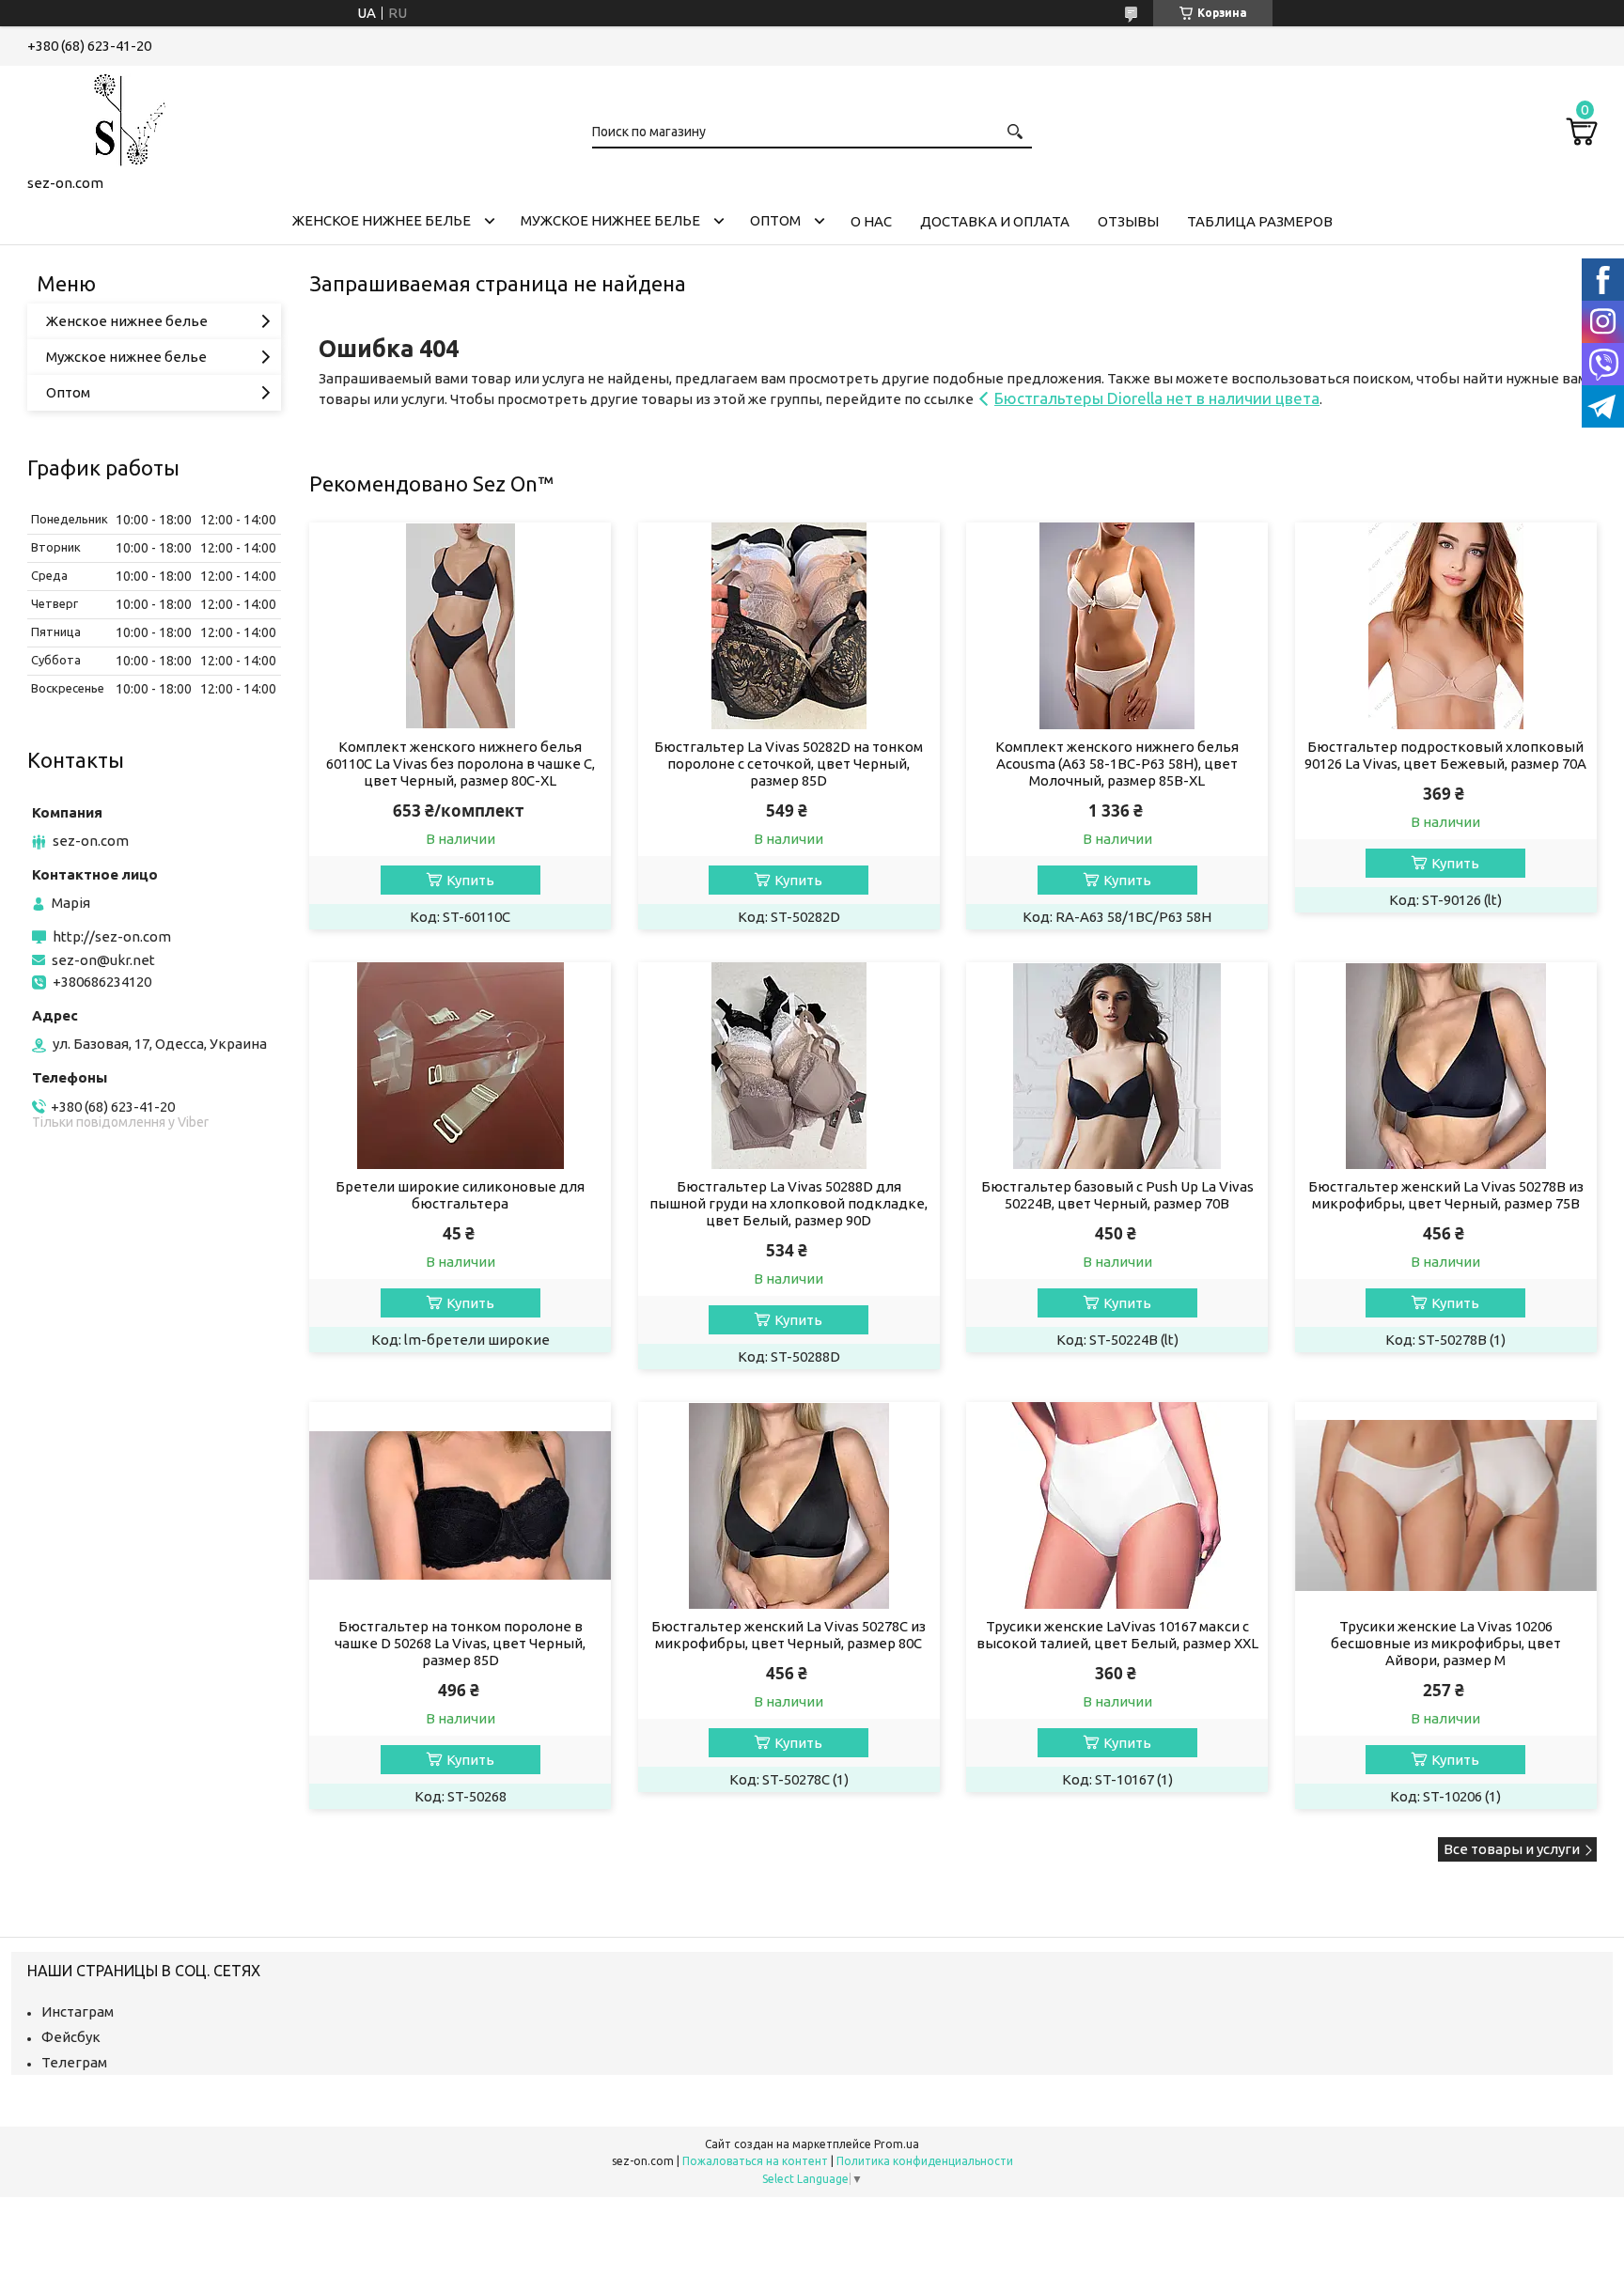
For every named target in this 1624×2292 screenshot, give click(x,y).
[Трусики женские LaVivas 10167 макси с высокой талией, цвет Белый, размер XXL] (1117, 1505)
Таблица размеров (1260, 221)
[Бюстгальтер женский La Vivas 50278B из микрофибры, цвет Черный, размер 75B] (1446, 1066)
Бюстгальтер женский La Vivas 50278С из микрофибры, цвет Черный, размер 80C (789, 1635)
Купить (470, 880)
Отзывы (1128, 221)
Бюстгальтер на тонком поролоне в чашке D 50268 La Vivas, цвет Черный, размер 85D (460, 1643)
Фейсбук (71, 2037)
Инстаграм (78, 2011)
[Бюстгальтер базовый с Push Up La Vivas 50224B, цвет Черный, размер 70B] (1117, 1066)
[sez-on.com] (121, 117)
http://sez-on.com (112, 936)
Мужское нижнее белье (610, 220)
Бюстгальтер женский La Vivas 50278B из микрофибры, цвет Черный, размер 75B (1446, 1195)
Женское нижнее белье (382, 220)
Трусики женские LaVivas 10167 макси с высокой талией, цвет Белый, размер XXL (1117, 1635)
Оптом (775, 220)
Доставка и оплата (995, 221)
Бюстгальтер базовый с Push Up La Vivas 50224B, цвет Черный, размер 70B (1117, 1195)
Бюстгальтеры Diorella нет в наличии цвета (1157, 398)
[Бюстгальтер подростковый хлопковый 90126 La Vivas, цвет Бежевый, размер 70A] (1446, 626)
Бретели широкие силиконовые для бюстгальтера (460, 1195)
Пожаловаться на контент (755, 2161)
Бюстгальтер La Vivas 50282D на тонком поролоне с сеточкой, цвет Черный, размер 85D (789, 764)
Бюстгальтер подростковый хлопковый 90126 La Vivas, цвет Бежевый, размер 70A (1445, 755)
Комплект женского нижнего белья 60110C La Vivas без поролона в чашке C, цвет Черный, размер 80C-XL (461, 764)
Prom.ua (897, 2144)
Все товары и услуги (1512, 1849)
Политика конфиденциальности (925, 2161)
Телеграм (74, 2062)
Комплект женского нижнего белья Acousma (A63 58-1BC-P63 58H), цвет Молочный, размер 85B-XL (1117, 764)
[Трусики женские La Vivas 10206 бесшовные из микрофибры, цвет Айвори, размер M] (1446, 1505)
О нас (871, 221)
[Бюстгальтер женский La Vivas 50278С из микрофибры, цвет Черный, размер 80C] (789, 1505)
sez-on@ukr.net (103, 960)
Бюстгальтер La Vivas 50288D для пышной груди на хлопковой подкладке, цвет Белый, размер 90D (789, 1203)
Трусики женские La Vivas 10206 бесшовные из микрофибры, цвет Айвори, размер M (1446, 1643)
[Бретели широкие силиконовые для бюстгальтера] (460, 1066)
